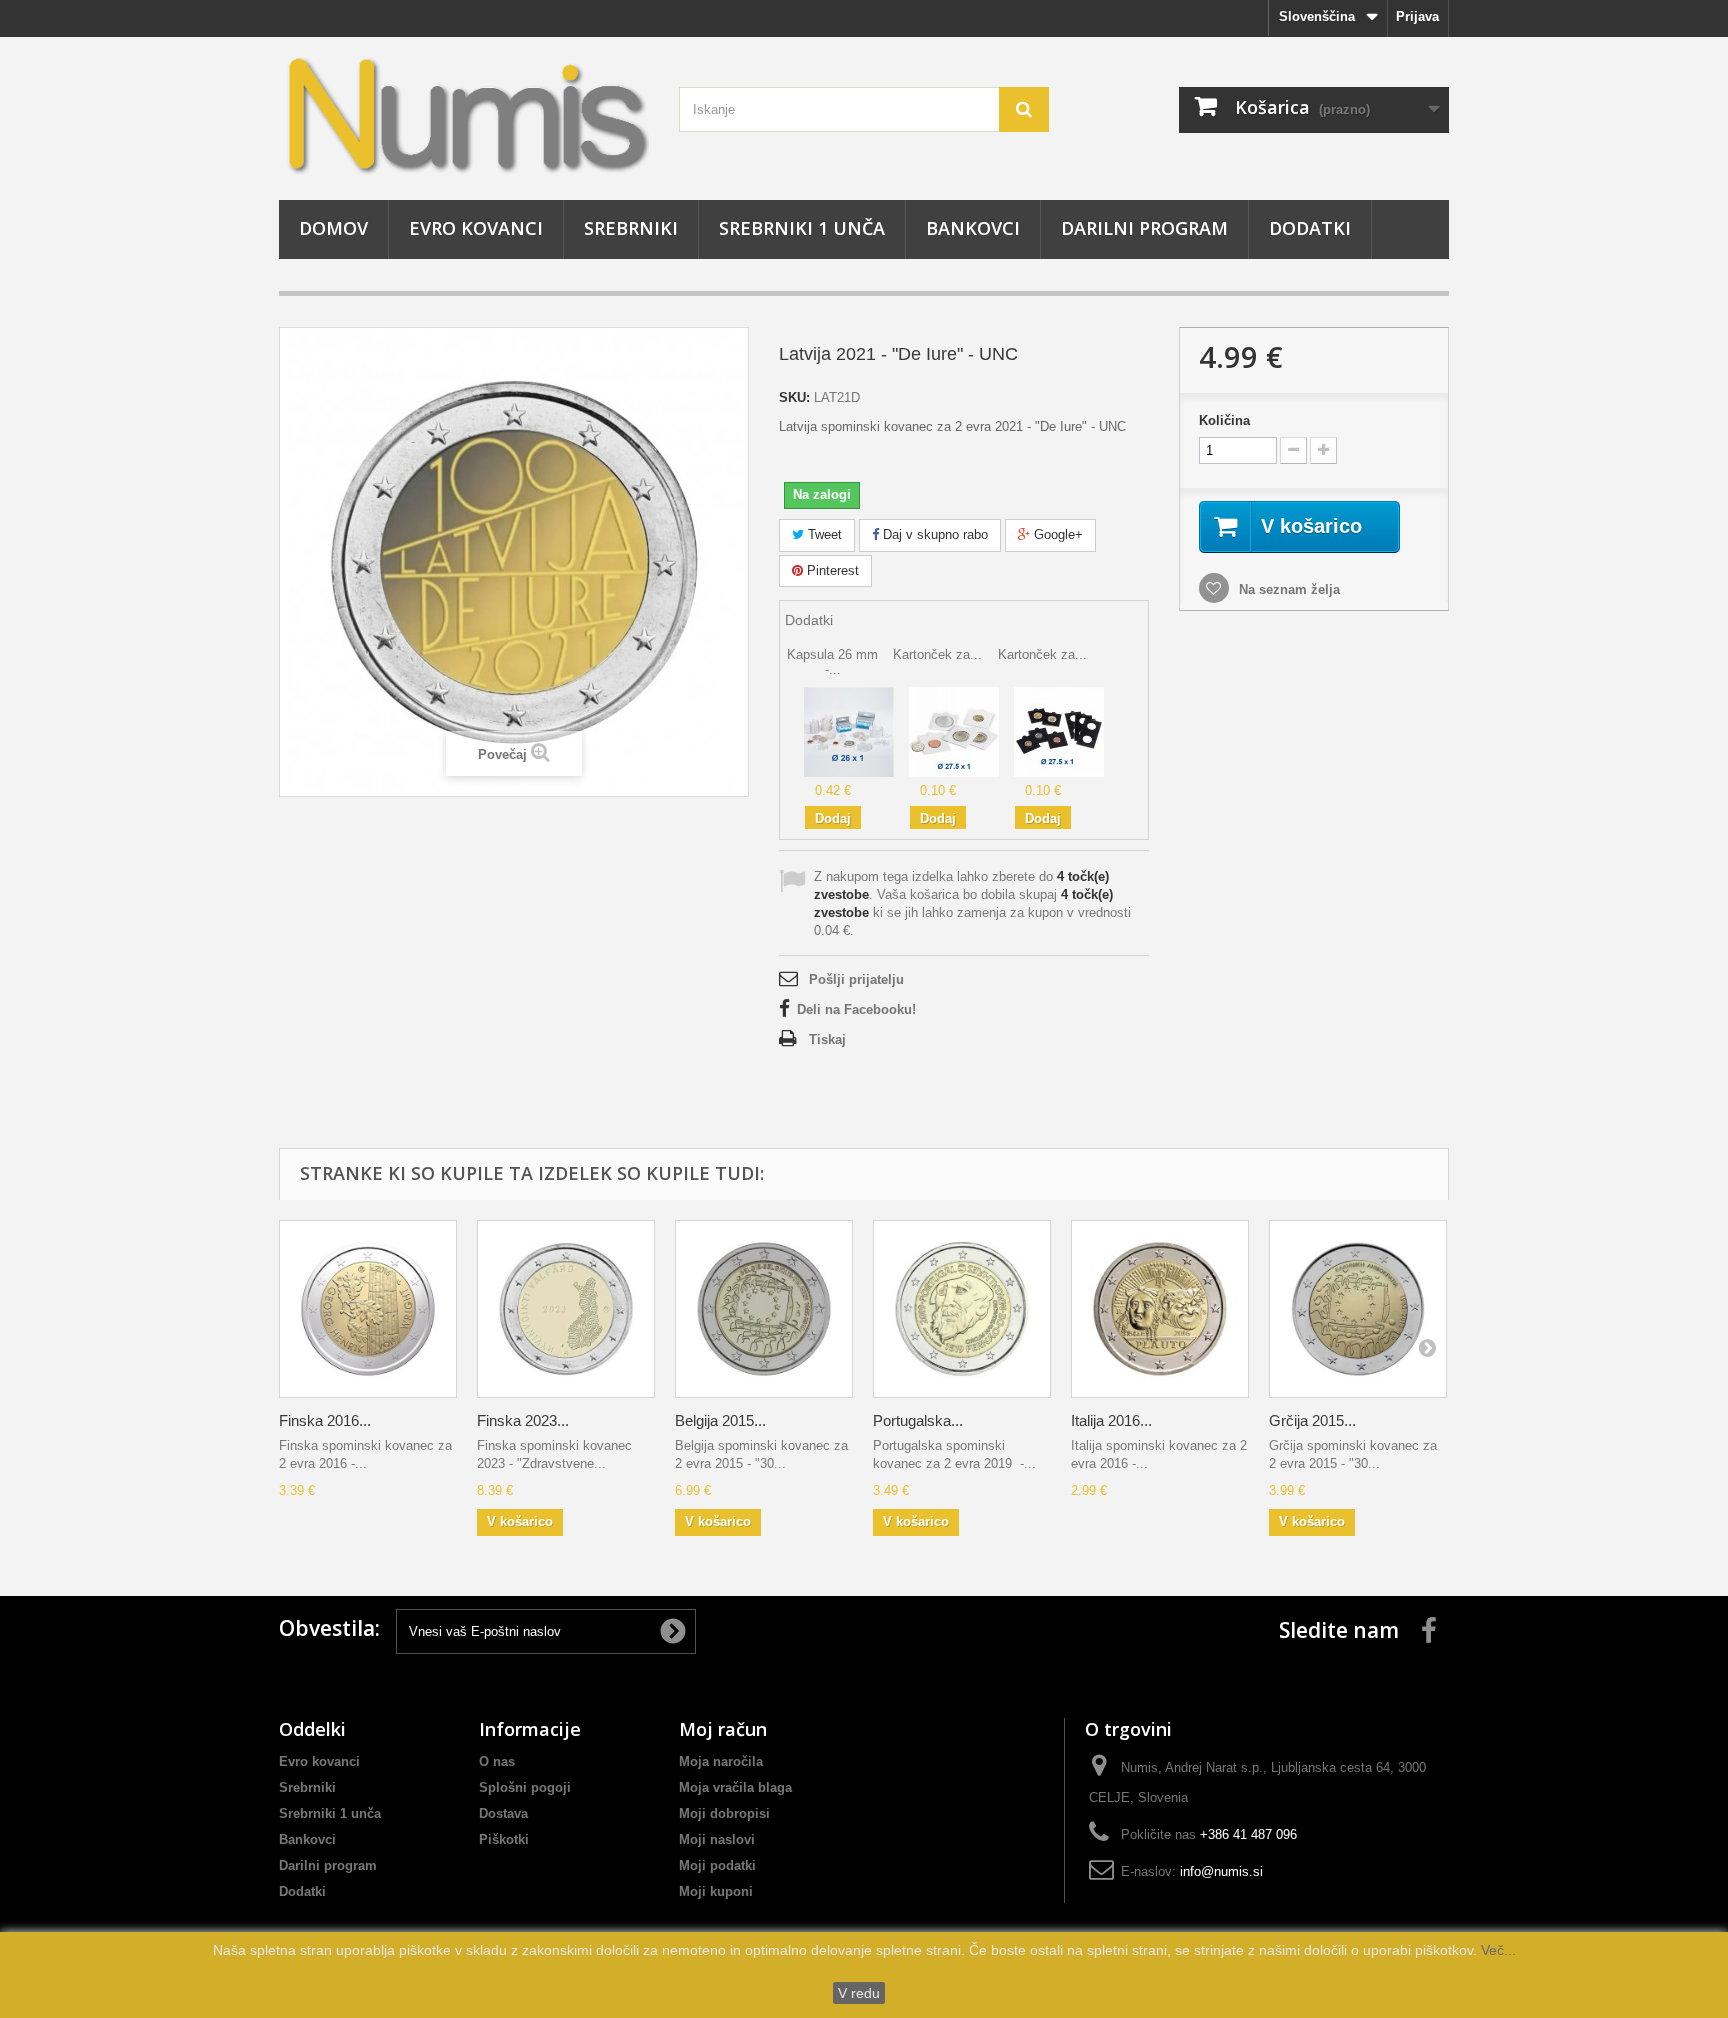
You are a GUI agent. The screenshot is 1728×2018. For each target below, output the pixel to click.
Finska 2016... (325, 1420)
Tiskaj (827, 1039)
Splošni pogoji (525, 1787)
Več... (1496, 1950)
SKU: (794, 397)
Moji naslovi (717, 1839)
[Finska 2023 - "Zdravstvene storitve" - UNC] (566, 1309)
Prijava (1417, 16)
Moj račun (723, 1729)
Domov (333, 228)
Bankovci (973, 228)
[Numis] (464, 113)
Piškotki (504, 1839)
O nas (497, 1761)
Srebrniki (631, 228)
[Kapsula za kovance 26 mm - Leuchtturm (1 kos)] (849, 731)
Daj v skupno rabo (933, 534)
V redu (859, 1993)
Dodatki (1310, 228)
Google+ (1056, 534)
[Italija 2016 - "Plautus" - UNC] (1160, 1309)
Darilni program (1144, 228)
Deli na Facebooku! (856, 1009)
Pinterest (831, 570)
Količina (1224, 420)
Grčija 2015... (1312, 1420)
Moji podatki (717, 1865)
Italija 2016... (1111, 1420)
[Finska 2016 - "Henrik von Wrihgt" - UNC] (368, 1309)
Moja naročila (721, 1761)
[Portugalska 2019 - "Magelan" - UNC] (962, 1309)
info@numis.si (1221, 1871)
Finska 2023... (523, 1420)
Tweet (823, 534)
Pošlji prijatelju (856, 979)
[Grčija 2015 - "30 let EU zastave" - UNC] (1358, 1309)
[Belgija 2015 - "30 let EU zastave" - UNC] (764, 1309)
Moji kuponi (716, 1891)
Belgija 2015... (720, 1420)
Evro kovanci (476, 228)
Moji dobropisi (724, 1813)
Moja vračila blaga (735, 1787)
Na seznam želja (1287, 589)
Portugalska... (918, 1420)
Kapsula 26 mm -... (832, 661)
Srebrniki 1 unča (802, 228)
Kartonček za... (937, 654)
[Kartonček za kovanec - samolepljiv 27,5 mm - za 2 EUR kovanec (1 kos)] (954, 731)
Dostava (503, 1813)
